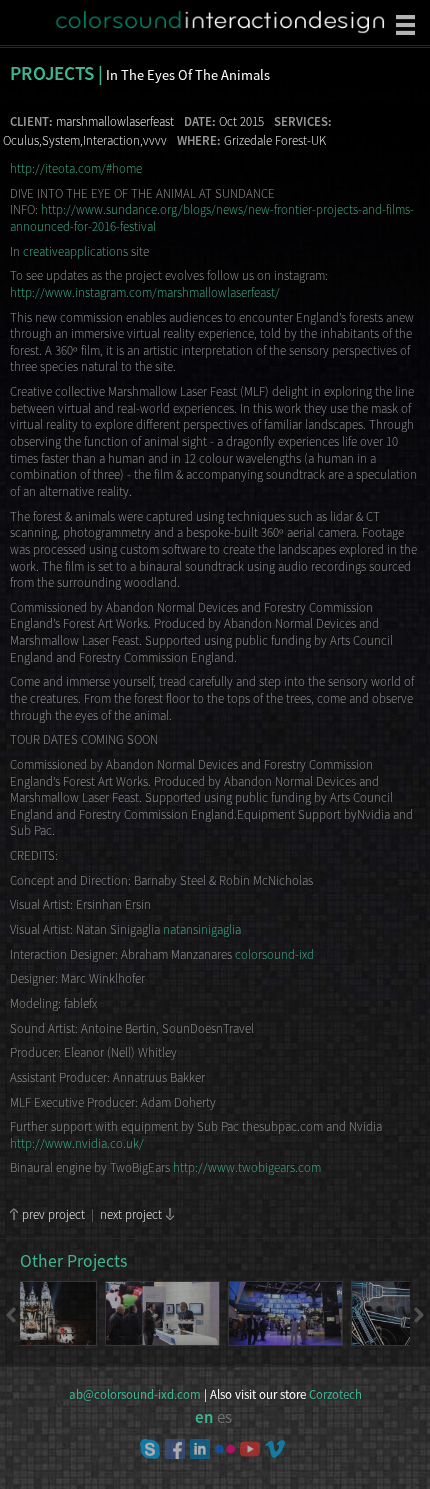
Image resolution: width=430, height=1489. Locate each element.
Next (418, 1315)
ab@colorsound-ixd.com (135, 1395)
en (204, 1417)
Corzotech (335, 1395)
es (224, 1417)
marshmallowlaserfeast (115, 121)
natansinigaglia (202, 929)
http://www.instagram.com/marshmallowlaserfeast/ (145, 292)
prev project (53, 1214)
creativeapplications (75, 251)
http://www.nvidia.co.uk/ (77, 1143)
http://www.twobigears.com (247, 1167)
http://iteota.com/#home (76, 168)
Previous (12, 1315)
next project (131, 1214)
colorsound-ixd (274, 954)
